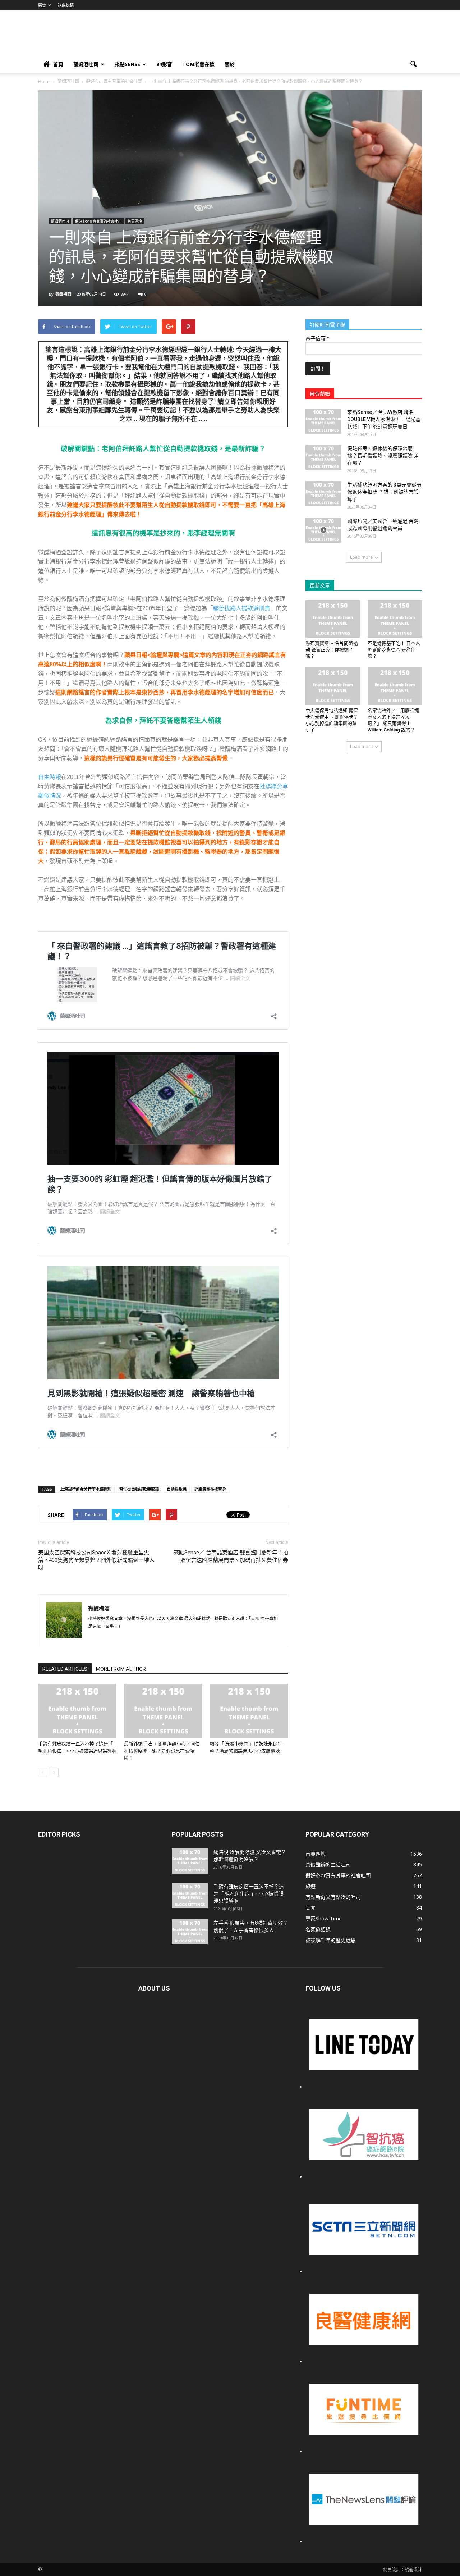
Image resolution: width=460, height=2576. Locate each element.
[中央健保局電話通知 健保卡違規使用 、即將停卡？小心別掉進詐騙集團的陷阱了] (333, 686)
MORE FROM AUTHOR (121, 1669)
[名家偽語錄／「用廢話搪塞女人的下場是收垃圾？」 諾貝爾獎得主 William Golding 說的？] (395, 686)
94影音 (164, 64)
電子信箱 (317, 338)
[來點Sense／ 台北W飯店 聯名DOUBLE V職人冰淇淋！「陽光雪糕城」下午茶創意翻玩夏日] (323, 421)
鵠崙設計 (413, 2570)
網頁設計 (392, 2570)
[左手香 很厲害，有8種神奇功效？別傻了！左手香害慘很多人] (190, 1932)
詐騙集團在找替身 (210, 1489)
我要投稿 (66, 5)
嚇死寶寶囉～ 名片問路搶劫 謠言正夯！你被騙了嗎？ (332, 650)
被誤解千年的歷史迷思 (331, 1940)
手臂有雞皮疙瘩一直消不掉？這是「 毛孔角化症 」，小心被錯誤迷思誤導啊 (249, 1894)
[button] (413, 64)
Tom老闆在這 (198, 64)
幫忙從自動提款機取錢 (139, 1489)
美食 (310, 1908)
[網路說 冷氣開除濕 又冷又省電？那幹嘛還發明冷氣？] (190, 1861)
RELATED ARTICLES (65, 1669)
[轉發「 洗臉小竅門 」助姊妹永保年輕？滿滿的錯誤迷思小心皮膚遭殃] (249, 1711)
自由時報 (50, 777)
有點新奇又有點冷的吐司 (333, 1897)
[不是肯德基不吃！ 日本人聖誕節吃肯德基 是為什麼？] (395, 619)
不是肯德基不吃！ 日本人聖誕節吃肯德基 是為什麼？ (394, 650)
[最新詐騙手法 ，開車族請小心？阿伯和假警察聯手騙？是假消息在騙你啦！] (163, 1711)
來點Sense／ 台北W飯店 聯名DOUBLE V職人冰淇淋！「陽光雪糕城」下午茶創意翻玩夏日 (384, 419)
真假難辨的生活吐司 (328, 1864)
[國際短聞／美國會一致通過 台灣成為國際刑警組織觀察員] (323, 530)
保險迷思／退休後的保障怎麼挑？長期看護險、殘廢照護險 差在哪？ (383, 456)
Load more (361, 557)
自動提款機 (177, 1489)
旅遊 (310, 1886)
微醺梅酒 (63, 294)
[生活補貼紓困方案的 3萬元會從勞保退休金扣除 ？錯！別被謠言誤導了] (323, 494)
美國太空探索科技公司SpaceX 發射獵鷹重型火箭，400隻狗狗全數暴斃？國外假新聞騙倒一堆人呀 (96, 1560)
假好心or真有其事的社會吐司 (98, 221)
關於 (230, 64)
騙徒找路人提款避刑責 (241, 608)
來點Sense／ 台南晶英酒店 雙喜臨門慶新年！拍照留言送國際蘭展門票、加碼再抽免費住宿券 (231, 1556)
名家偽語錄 (318, 1929)
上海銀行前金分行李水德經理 (86, 1489)
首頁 (58, 64)
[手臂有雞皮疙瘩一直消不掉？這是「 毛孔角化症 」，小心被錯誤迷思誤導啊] (77, 1711)
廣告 (42, 5)
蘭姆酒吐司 (86, 64)
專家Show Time (324, 1918)
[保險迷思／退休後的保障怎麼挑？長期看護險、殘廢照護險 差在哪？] (323, 457)
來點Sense (127, 64)
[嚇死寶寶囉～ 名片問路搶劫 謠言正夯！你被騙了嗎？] (333, 619)
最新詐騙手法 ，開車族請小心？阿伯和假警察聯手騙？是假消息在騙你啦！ (162, 1751)
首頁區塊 (135, 221)
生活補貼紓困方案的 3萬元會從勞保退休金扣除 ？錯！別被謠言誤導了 (384, 492)
